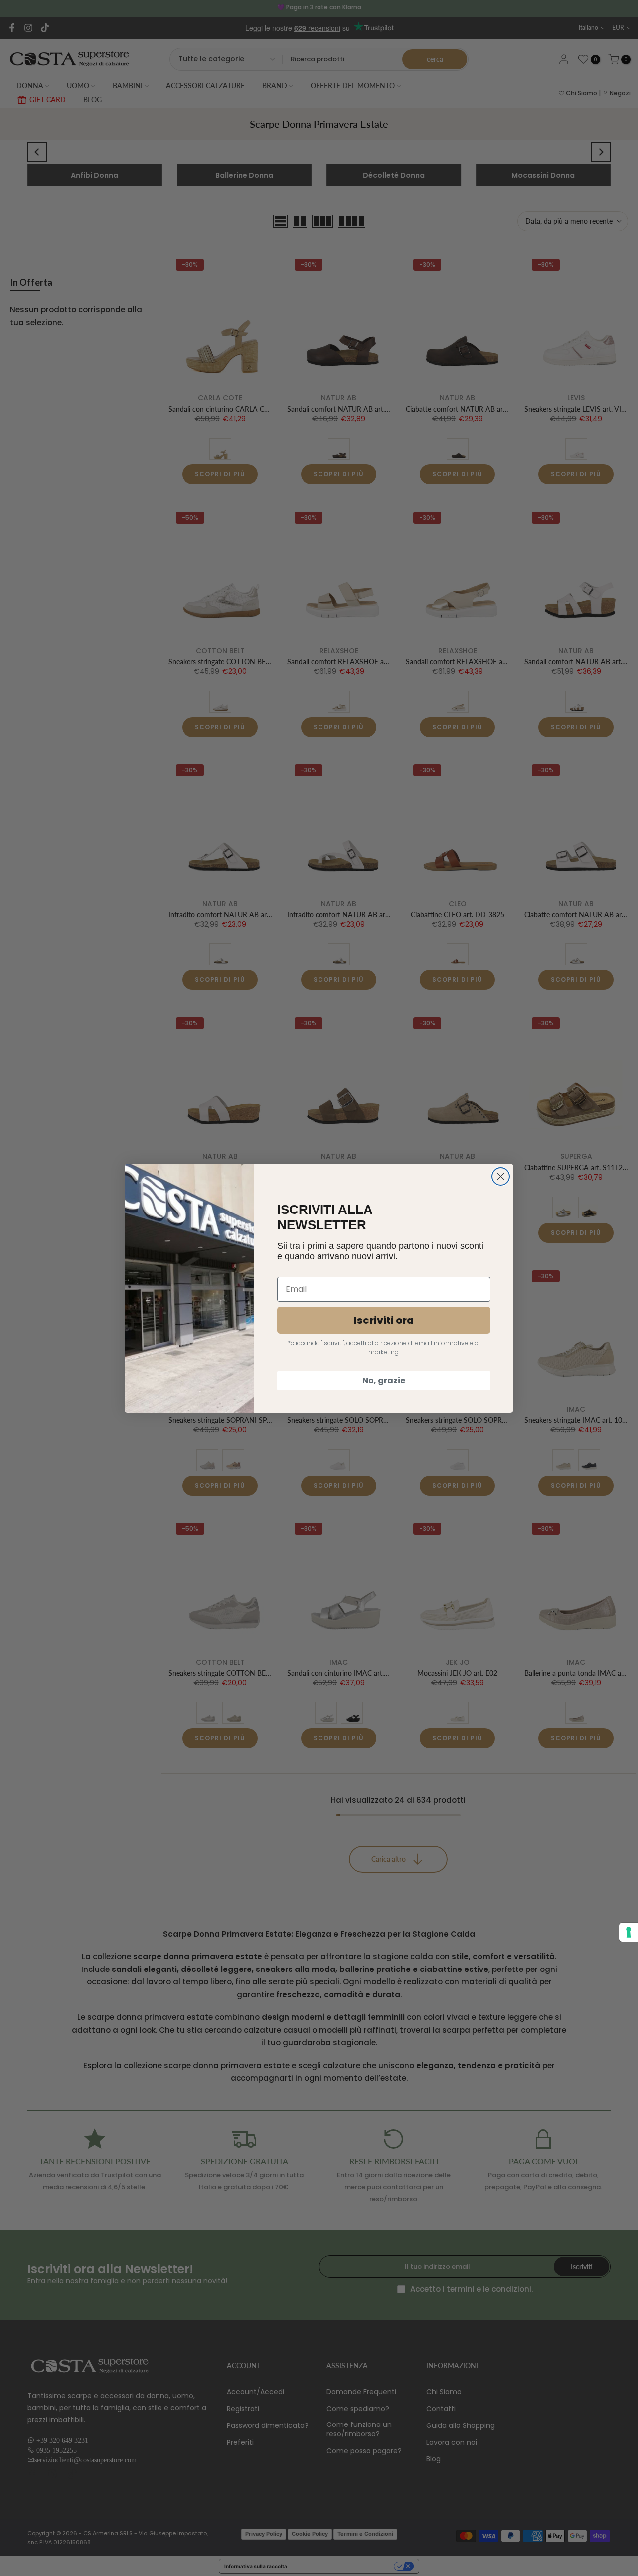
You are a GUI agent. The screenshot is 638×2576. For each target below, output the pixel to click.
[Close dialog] (501, 1176)
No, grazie (384, 1381)
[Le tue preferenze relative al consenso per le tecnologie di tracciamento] (629, 1932)
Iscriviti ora (384, 1320)
